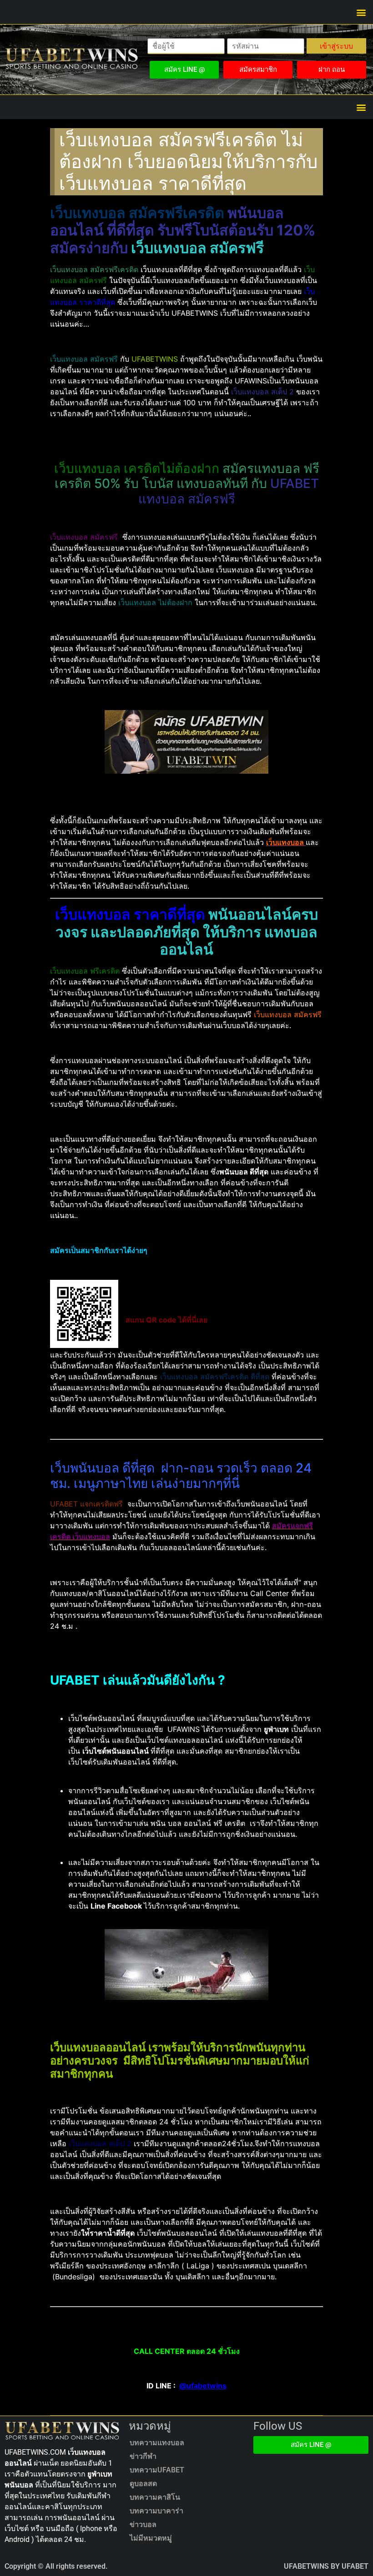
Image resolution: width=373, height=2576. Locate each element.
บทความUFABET (157, 2470)
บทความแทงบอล (157, 2443)
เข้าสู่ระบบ (336, 46)
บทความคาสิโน (155, 2497)
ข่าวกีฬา (143, 2456)
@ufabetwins (203, 2386)
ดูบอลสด (143, 2484)
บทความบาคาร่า (156, 2511)
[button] (361, 12)
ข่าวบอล (143, 2524)
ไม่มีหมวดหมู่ (151, 2538)
